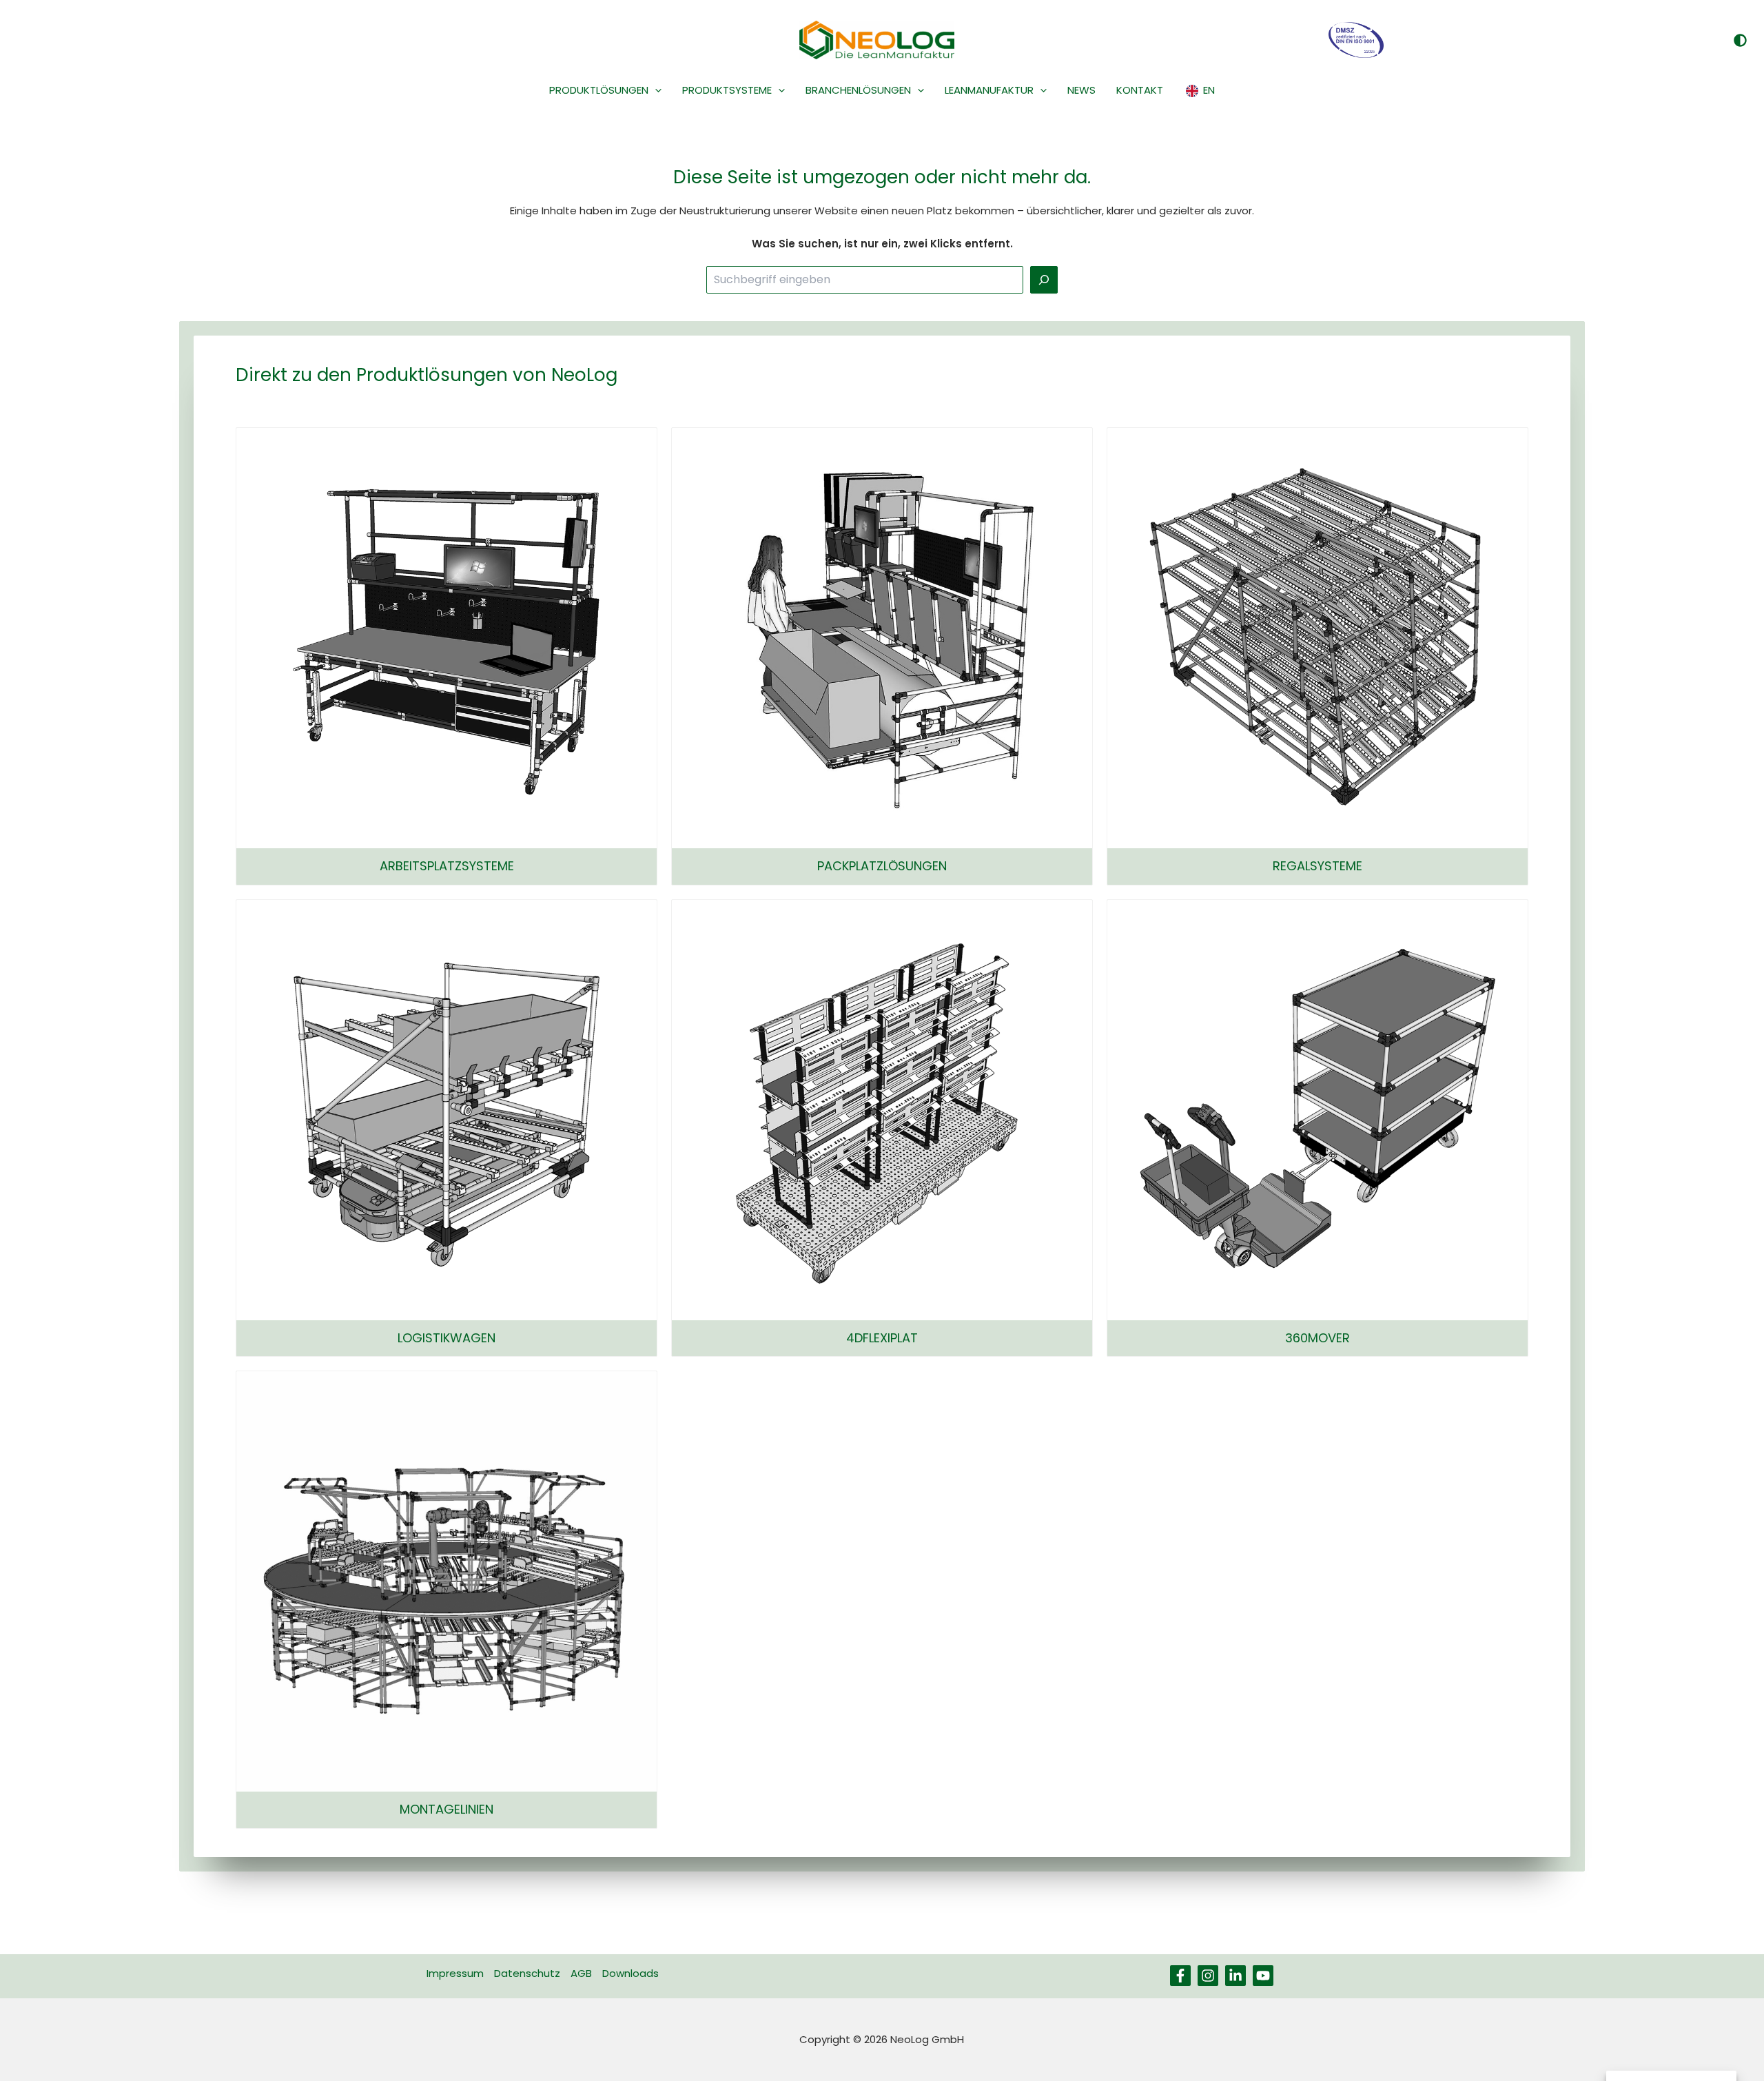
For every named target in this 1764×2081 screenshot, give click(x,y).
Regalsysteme (1317, 866)
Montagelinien (447, 1809)
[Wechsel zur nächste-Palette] (1740, 40)
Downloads (630, 1973)
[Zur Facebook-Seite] (1180, 1976)
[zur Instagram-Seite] (1208, 1976)
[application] (655, 90)
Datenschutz (527, 1973)
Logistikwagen (447, 1338)
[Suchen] (1044, 280)
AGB (581, 1973)
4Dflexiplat (882, 1338)
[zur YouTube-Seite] (1263, 1976)
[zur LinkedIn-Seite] (1235, 1976)
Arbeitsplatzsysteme (447, 866)
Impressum (455, 1973)
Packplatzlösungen (882, 866)
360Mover (1317, 1338)
